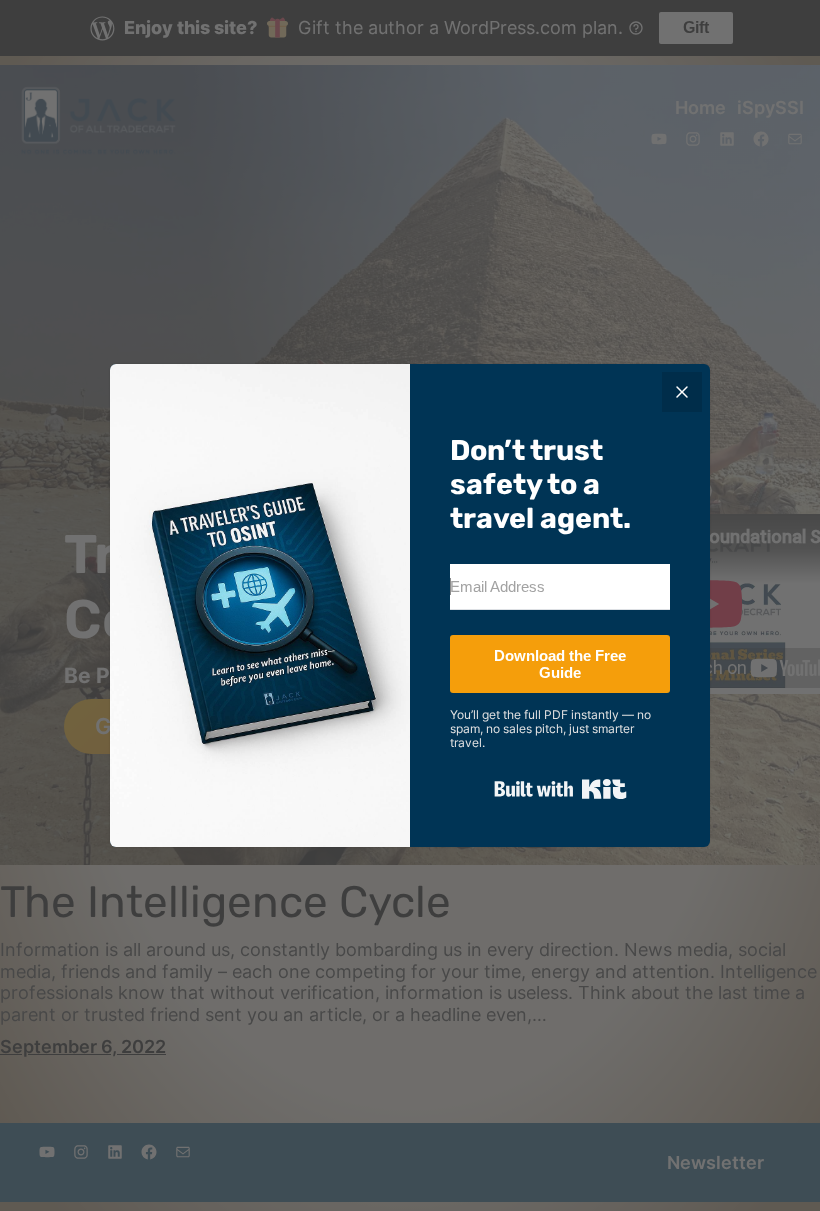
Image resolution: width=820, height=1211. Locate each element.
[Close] (682, 392)
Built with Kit (560, 789)
